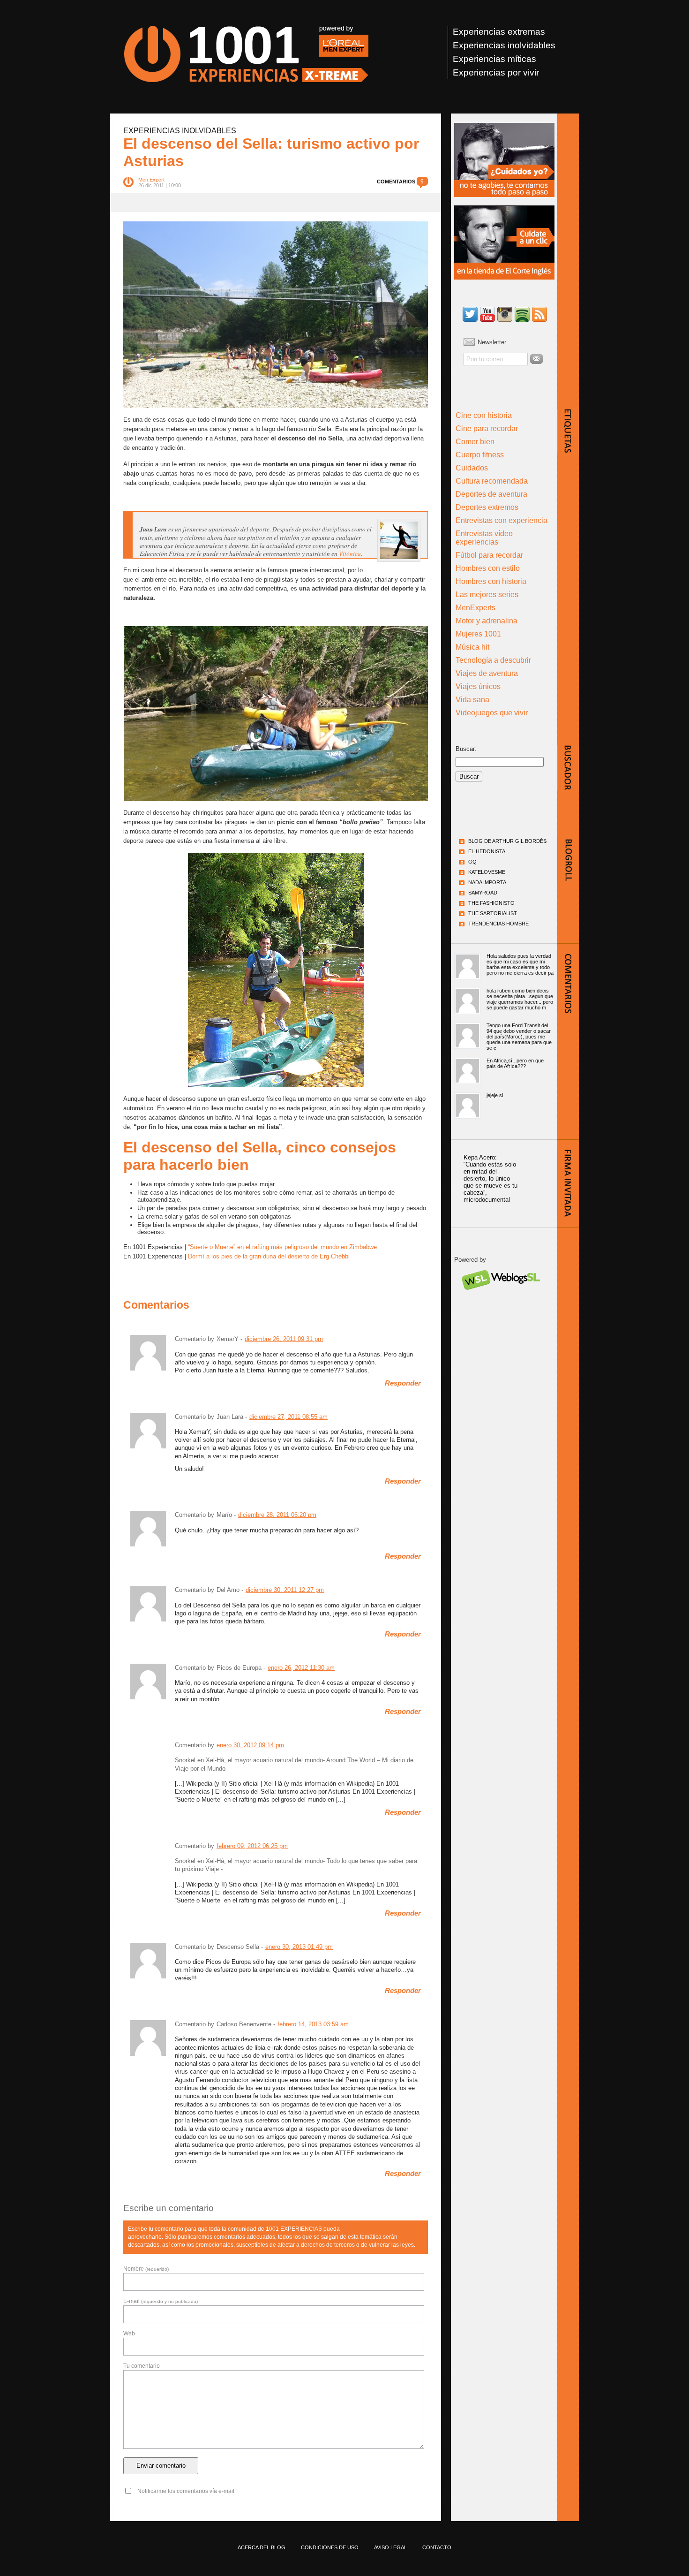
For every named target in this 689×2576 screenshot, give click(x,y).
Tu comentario (142, 2366)
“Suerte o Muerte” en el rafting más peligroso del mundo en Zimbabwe (282, 1247)
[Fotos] (505, 315)
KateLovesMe (487, 872)
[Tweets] (470, 315)
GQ (472, 862)
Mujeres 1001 (478, 634)
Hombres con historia (491, 581)
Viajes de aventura (487, 673)
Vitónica (350, 553)
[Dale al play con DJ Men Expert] (522, 315)
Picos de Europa (239, 1668)
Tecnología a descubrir (493, 660)
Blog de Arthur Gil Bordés (507, 841)
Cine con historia (484, 415)
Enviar (536, 359)
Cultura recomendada (492, 481)
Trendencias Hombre (498, 924)
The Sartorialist (493, 913)
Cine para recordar (487, 428)
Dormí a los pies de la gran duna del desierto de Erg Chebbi (269, 1256)
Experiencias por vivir (496, 72)
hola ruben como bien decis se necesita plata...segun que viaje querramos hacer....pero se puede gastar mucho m (520, 999)
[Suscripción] (539, 315)
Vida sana (472, 700)
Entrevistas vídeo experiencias (484, 538)
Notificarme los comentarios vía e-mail (186, 2491)
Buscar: (466, 749)
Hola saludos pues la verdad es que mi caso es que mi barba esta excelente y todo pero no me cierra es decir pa (520, 964)
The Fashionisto (491, 903)
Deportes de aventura (491, 494)
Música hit (472, 647)
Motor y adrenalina (487, 621)
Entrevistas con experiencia (502, 520)
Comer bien (475, 442)
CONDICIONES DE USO (330, 2547)
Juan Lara (230, 1417)
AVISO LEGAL (390, 2547)
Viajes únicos (478, 686)
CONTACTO (437, 2547)
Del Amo (228, 1590)
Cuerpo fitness (480, 455)
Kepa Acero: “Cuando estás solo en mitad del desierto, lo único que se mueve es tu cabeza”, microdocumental (491, 1178)
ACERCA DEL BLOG (262, 2547)
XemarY (228, 1339)
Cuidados (472, 468)
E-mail (161, 2301)
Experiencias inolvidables (504, 45)
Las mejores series (487, 595)
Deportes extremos (487, 507)
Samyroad (483, 893)
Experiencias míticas (494, 59)
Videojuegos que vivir (492, 713)
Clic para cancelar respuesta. (384, 2224)
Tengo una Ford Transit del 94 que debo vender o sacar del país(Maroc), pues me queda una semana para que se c (519, 1037)
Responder (403, 1383)
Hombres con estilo (488, 568)
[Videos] (487, 315)
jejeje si (495, 1095)
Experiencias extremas (499, 32)
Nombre (146, 2269)
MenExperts (476, 608)
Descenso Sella (238, 1947)
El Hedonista (487, 851)
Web (129, 2334)
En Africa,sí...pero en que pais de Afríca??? (515, 1063)
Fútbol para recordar (489, 555)
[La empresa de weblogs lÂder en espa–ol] (500, 1298)
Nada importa (487, 882)
